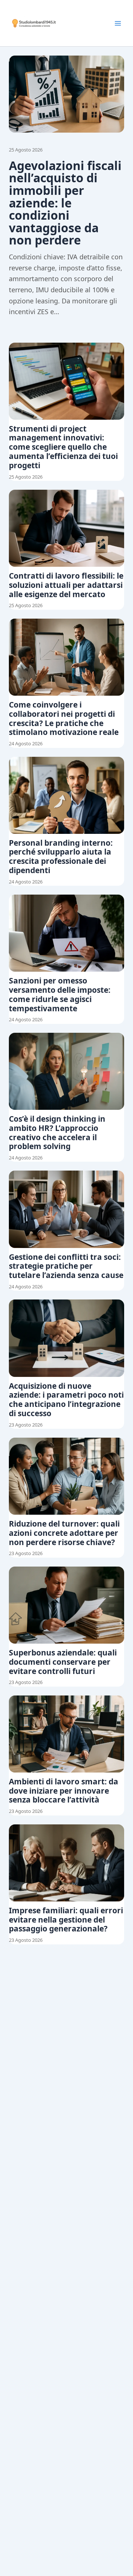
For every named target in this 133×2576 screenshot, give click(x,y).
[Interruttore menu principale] (118, 23)
